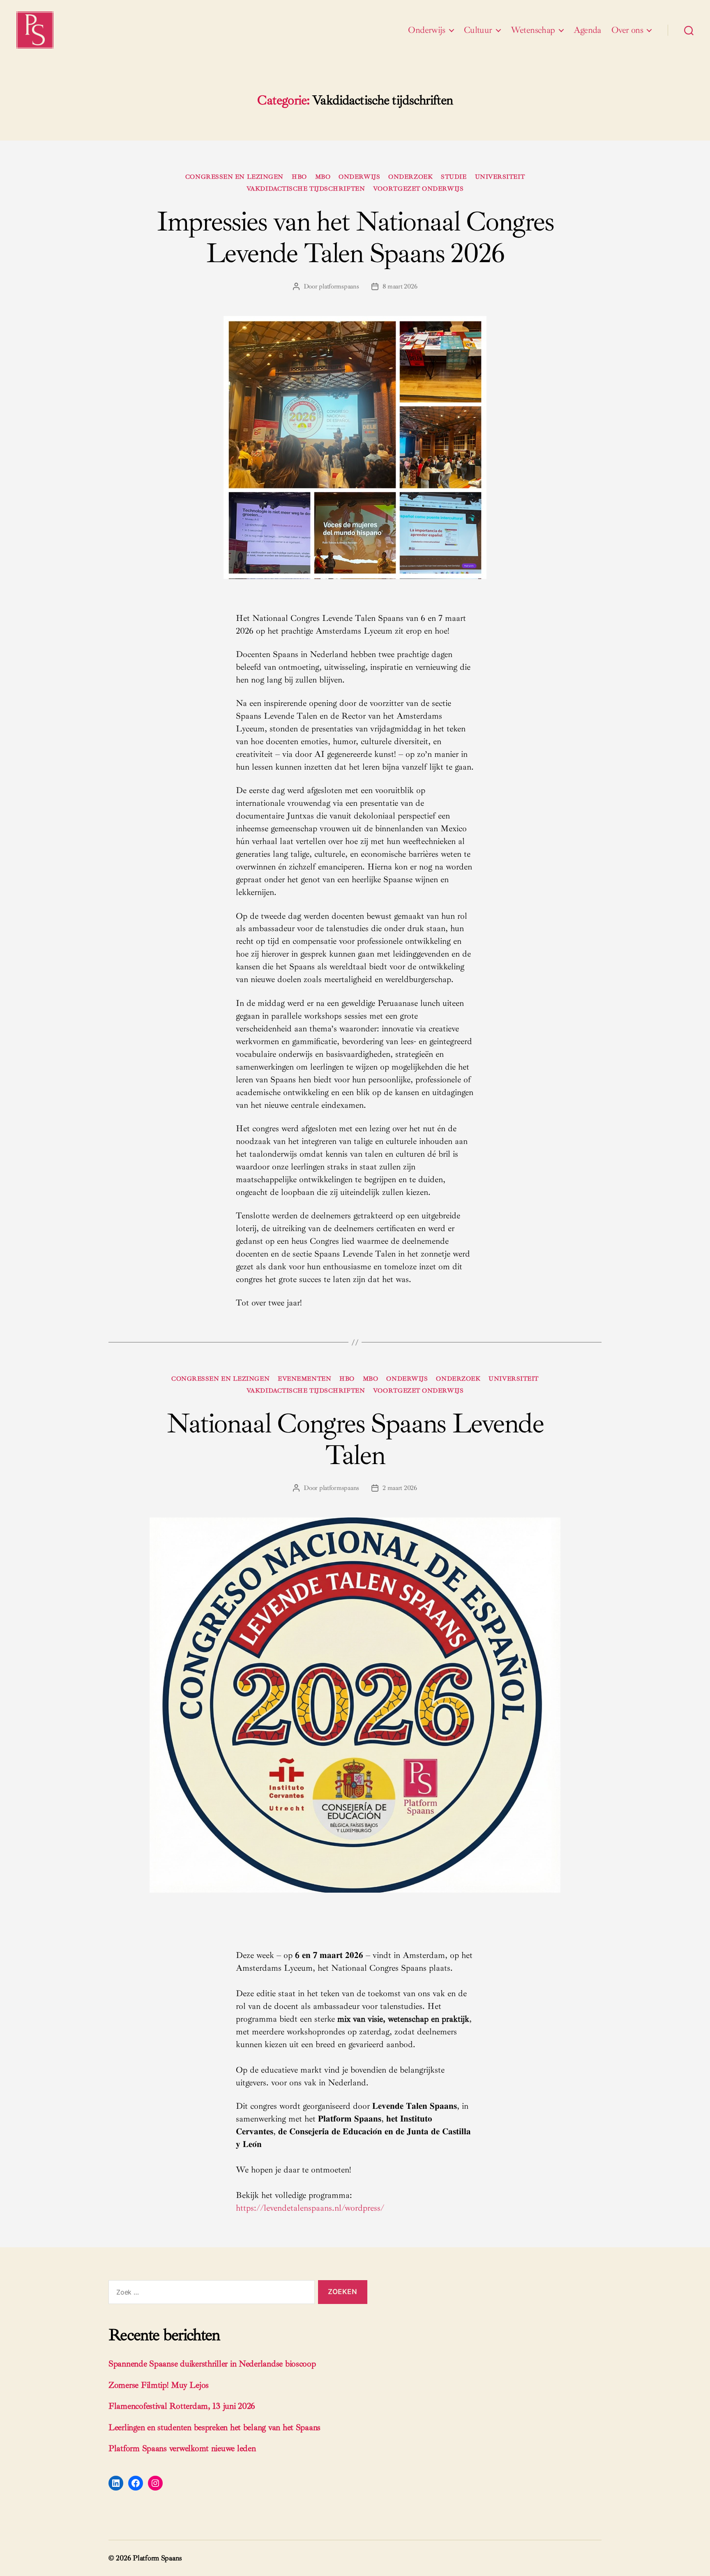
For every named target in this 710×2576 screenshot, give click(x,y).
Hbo (299, 177)
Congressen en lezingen (234, 177)
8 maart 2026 (400, 286)
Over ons (627, 30)
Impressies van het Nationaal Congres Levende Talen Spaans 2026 (355, 237)
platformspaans (339, 286)
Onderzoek (410, 177)
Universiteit (500, 177)
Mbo (323, 177)
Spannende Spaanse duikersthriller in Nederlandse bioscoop (212, 2364)
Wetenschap (533, 30)
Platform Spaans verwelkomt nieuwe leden (182, 2448)
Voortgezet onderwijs (418, 189)
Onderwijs (427, 30)
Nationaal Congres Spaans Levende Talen (355, 1439)
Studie (454, 177)
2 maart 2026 (400, 1488)
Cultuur (478, 30)
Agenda (587, 30)
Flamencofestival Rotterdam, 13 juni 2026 (182, 2406)
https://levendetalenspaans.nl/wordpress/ (310, 2208)
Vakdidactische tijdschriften (306, 189)
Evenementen (304, 1379)
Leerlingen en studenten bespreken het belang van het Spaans (214, 2427)
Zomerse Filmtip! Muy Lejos (159, 2385)
